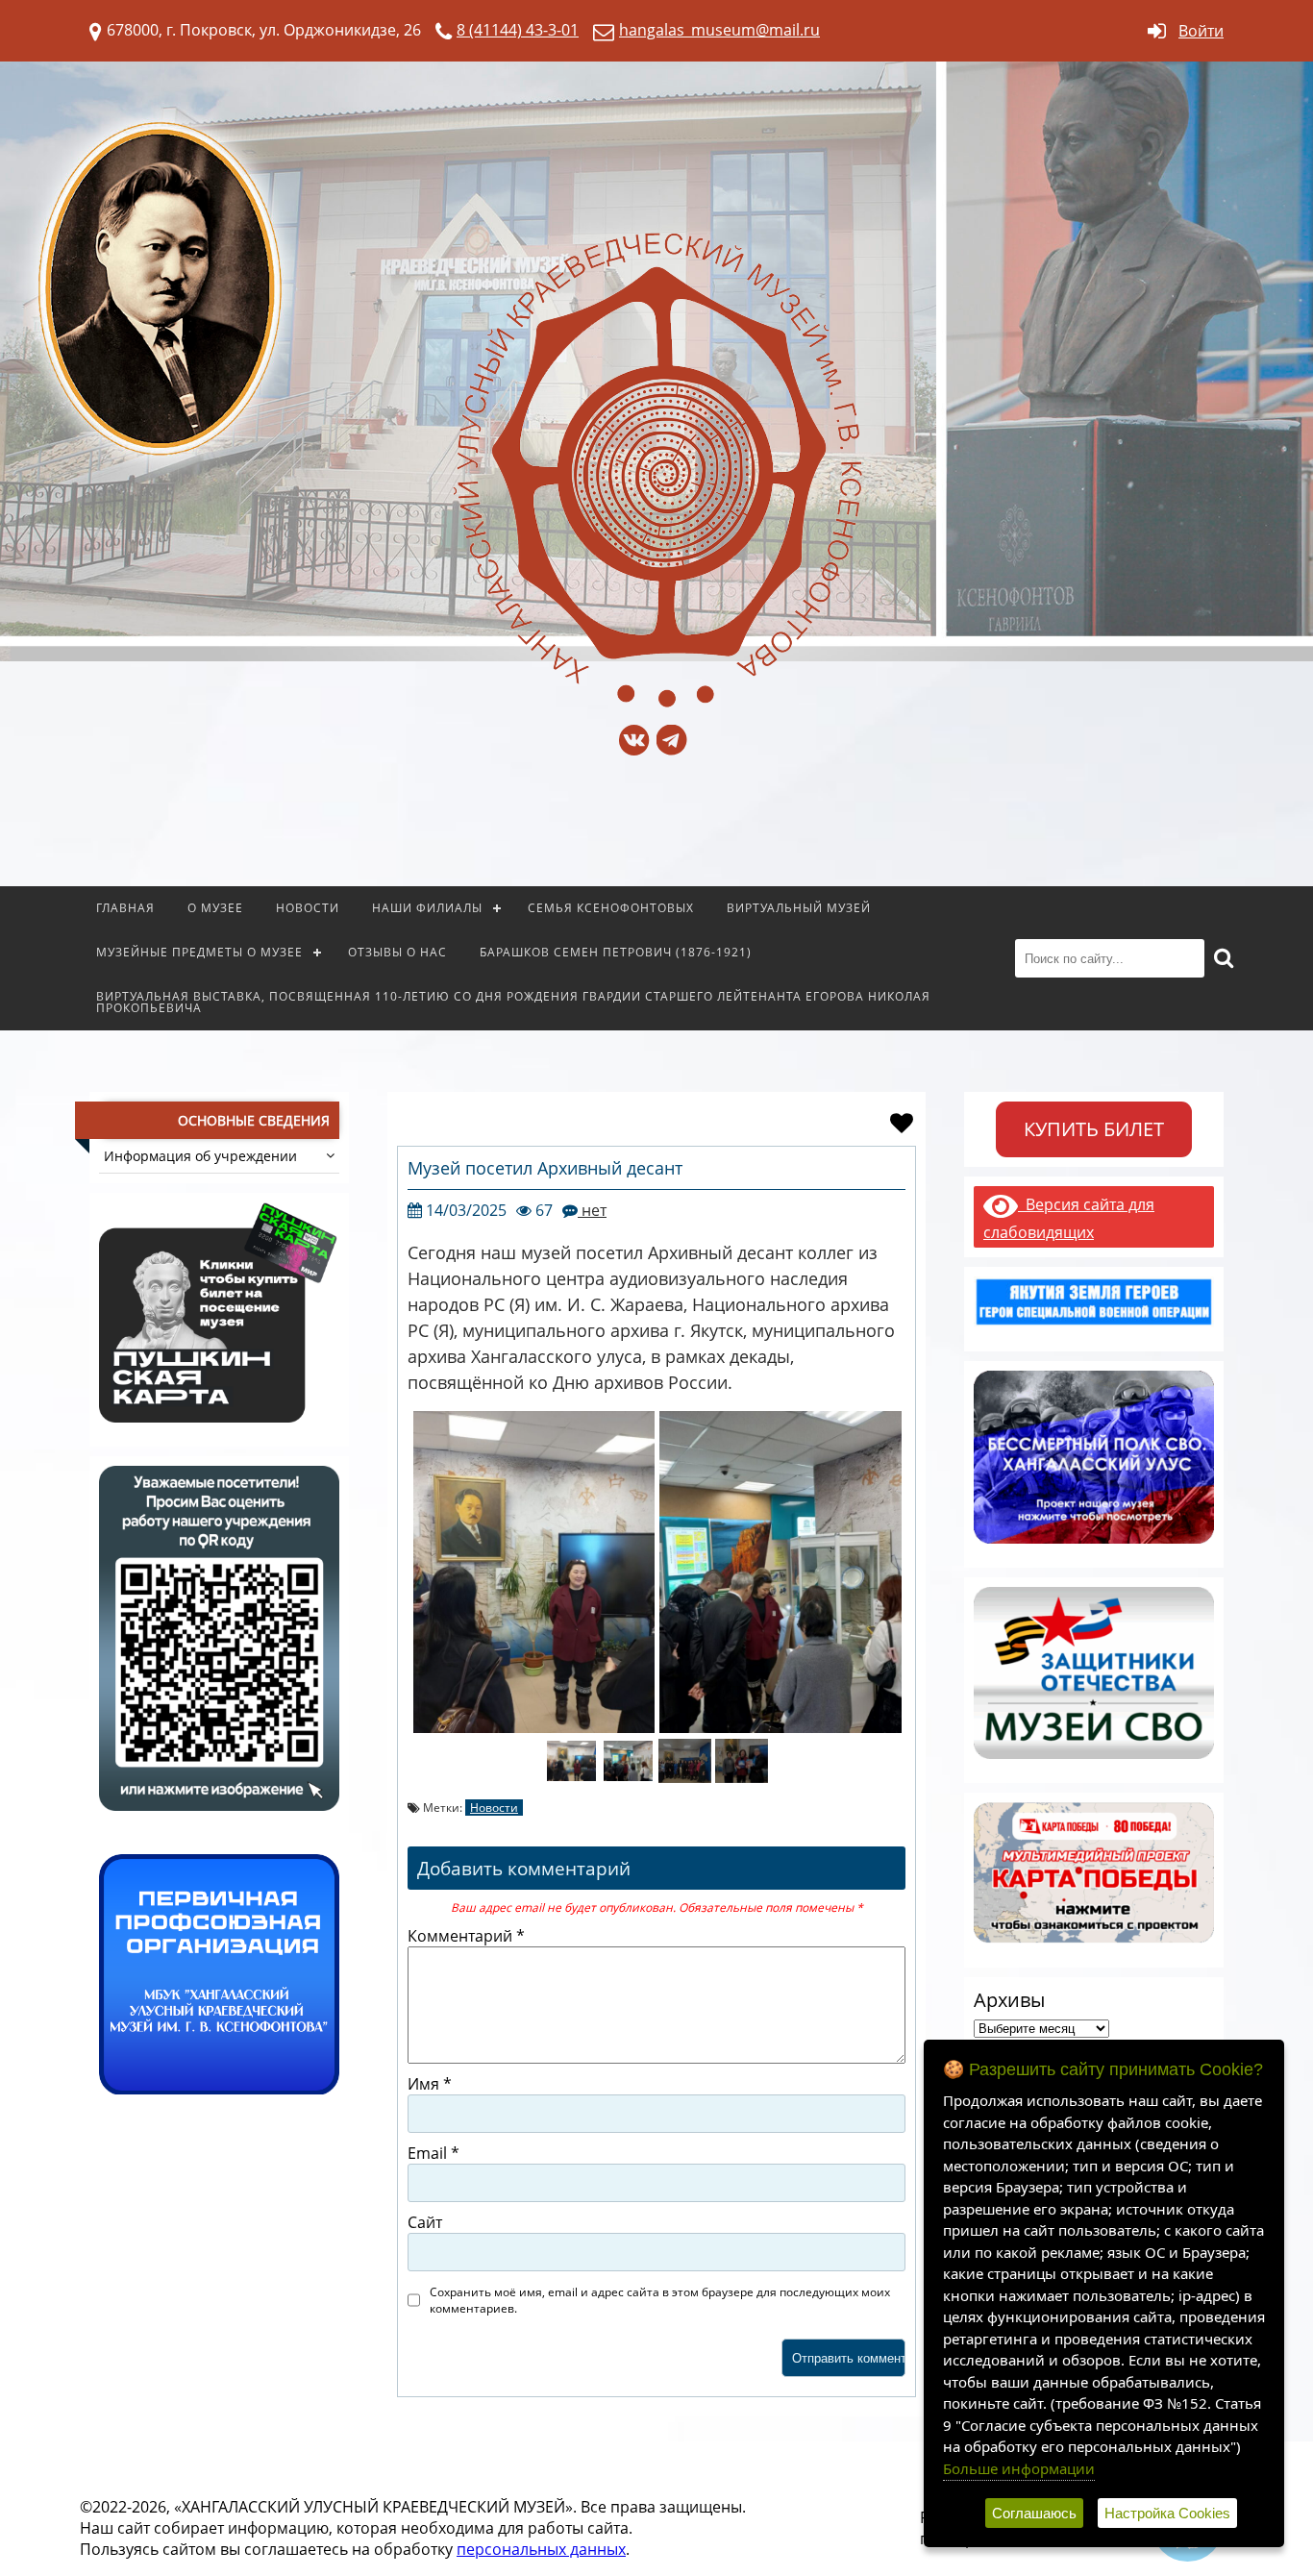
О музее (215, 908)
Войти (1201, 31)
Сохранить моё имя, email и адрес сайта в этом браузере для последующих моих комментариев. (660, 2300)
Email (434, 2153)
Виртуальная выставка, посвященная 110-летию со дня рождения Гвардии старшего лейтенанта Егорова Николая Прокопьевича (513, 1002)
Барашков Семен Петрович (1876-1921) (616, 952)
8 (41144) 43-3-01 (518, 30)
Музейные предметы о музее (199, 952)
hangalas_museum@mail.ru (719, 30)
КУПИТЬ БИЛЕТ (1094, 1129)
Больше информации (1019, 2468)
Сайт (425, 2222)
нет (592, 1210)
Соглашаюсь (1034, 2513)
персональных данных (541, 2549)
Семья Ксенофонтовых (611, 908)
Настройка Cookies (1167, 2513)
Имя (430, 2084)
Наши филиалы (427, 908)
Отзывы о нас (397, 952)
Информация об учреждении (200, 1156)
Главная (125, 908)
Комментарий (466, 1936)
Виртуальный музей (799, 908)
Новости (308, 908)
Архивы (1009, 2000)
